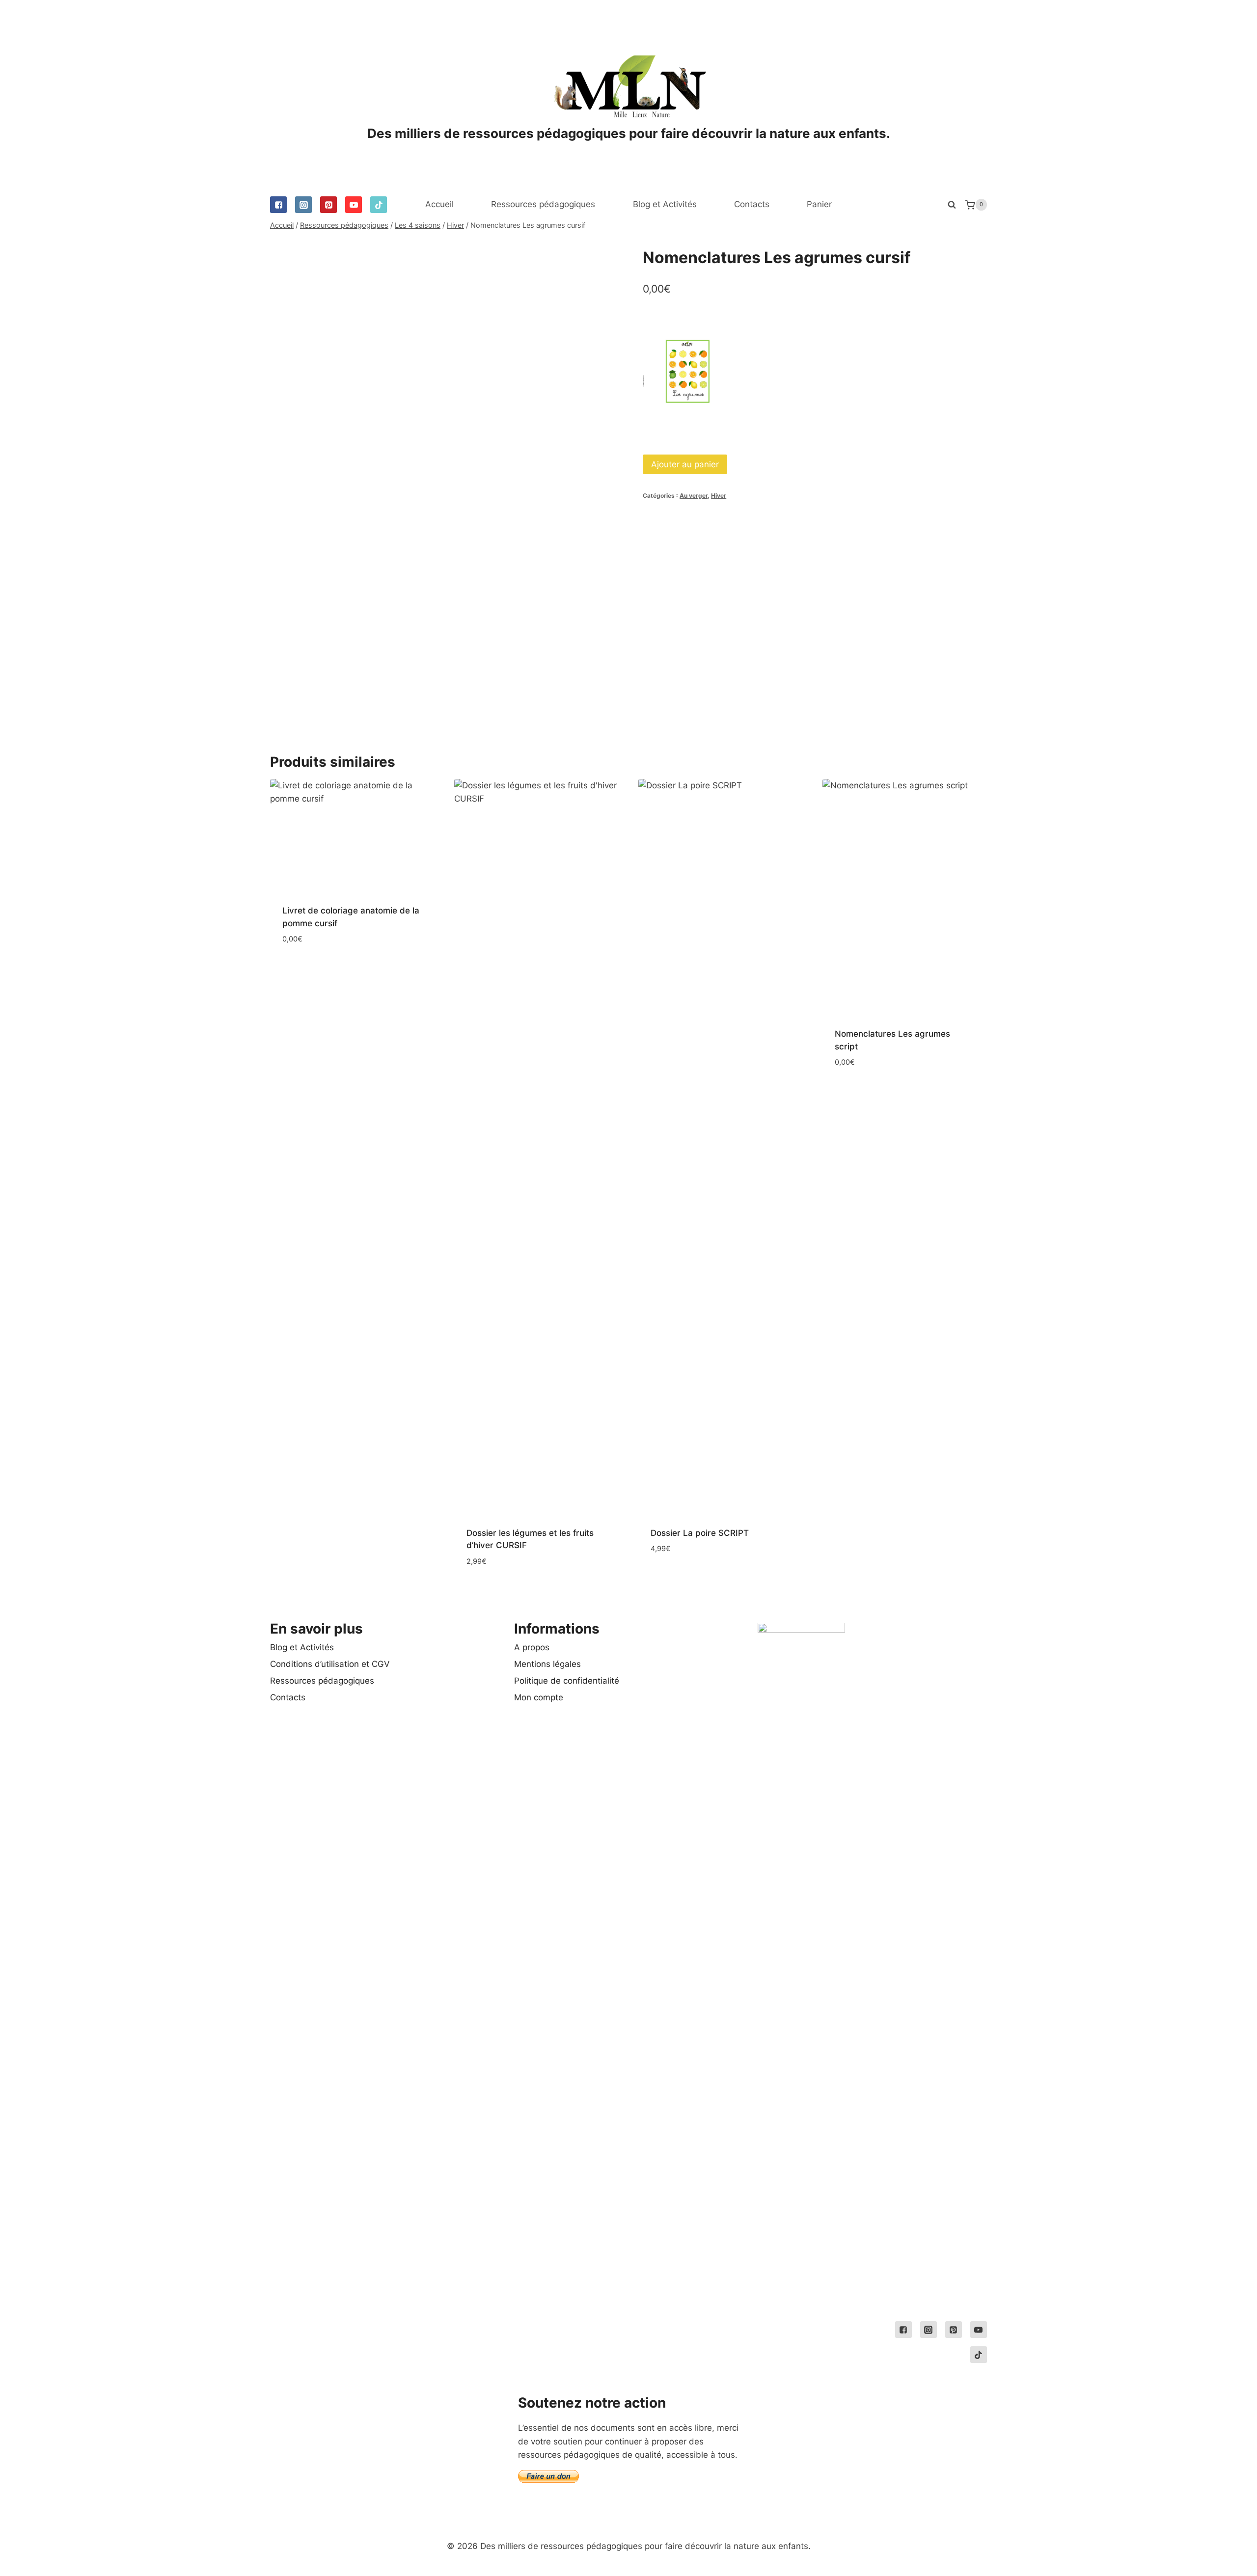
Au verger (694, 496)
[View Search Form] (952, 205)
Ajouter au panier (685, 464)
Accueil (439, 204)
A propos (532, 1647)
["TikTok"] (379, 205)
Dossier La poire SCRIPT (700, 1533)
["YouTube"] (354, 205)
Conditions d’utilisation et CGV (330, 1664)
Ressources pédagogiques (543, 204)
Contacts (752, 204)
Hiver (719, 496)
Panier (819, 204)
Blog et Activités (665, 204)
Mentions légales (547, 1664)
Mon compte (539, 1697)
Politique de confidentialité (567, 1681)
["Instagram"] (303, 205)
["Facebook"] (278, 205)
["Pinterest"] (328, 205)
